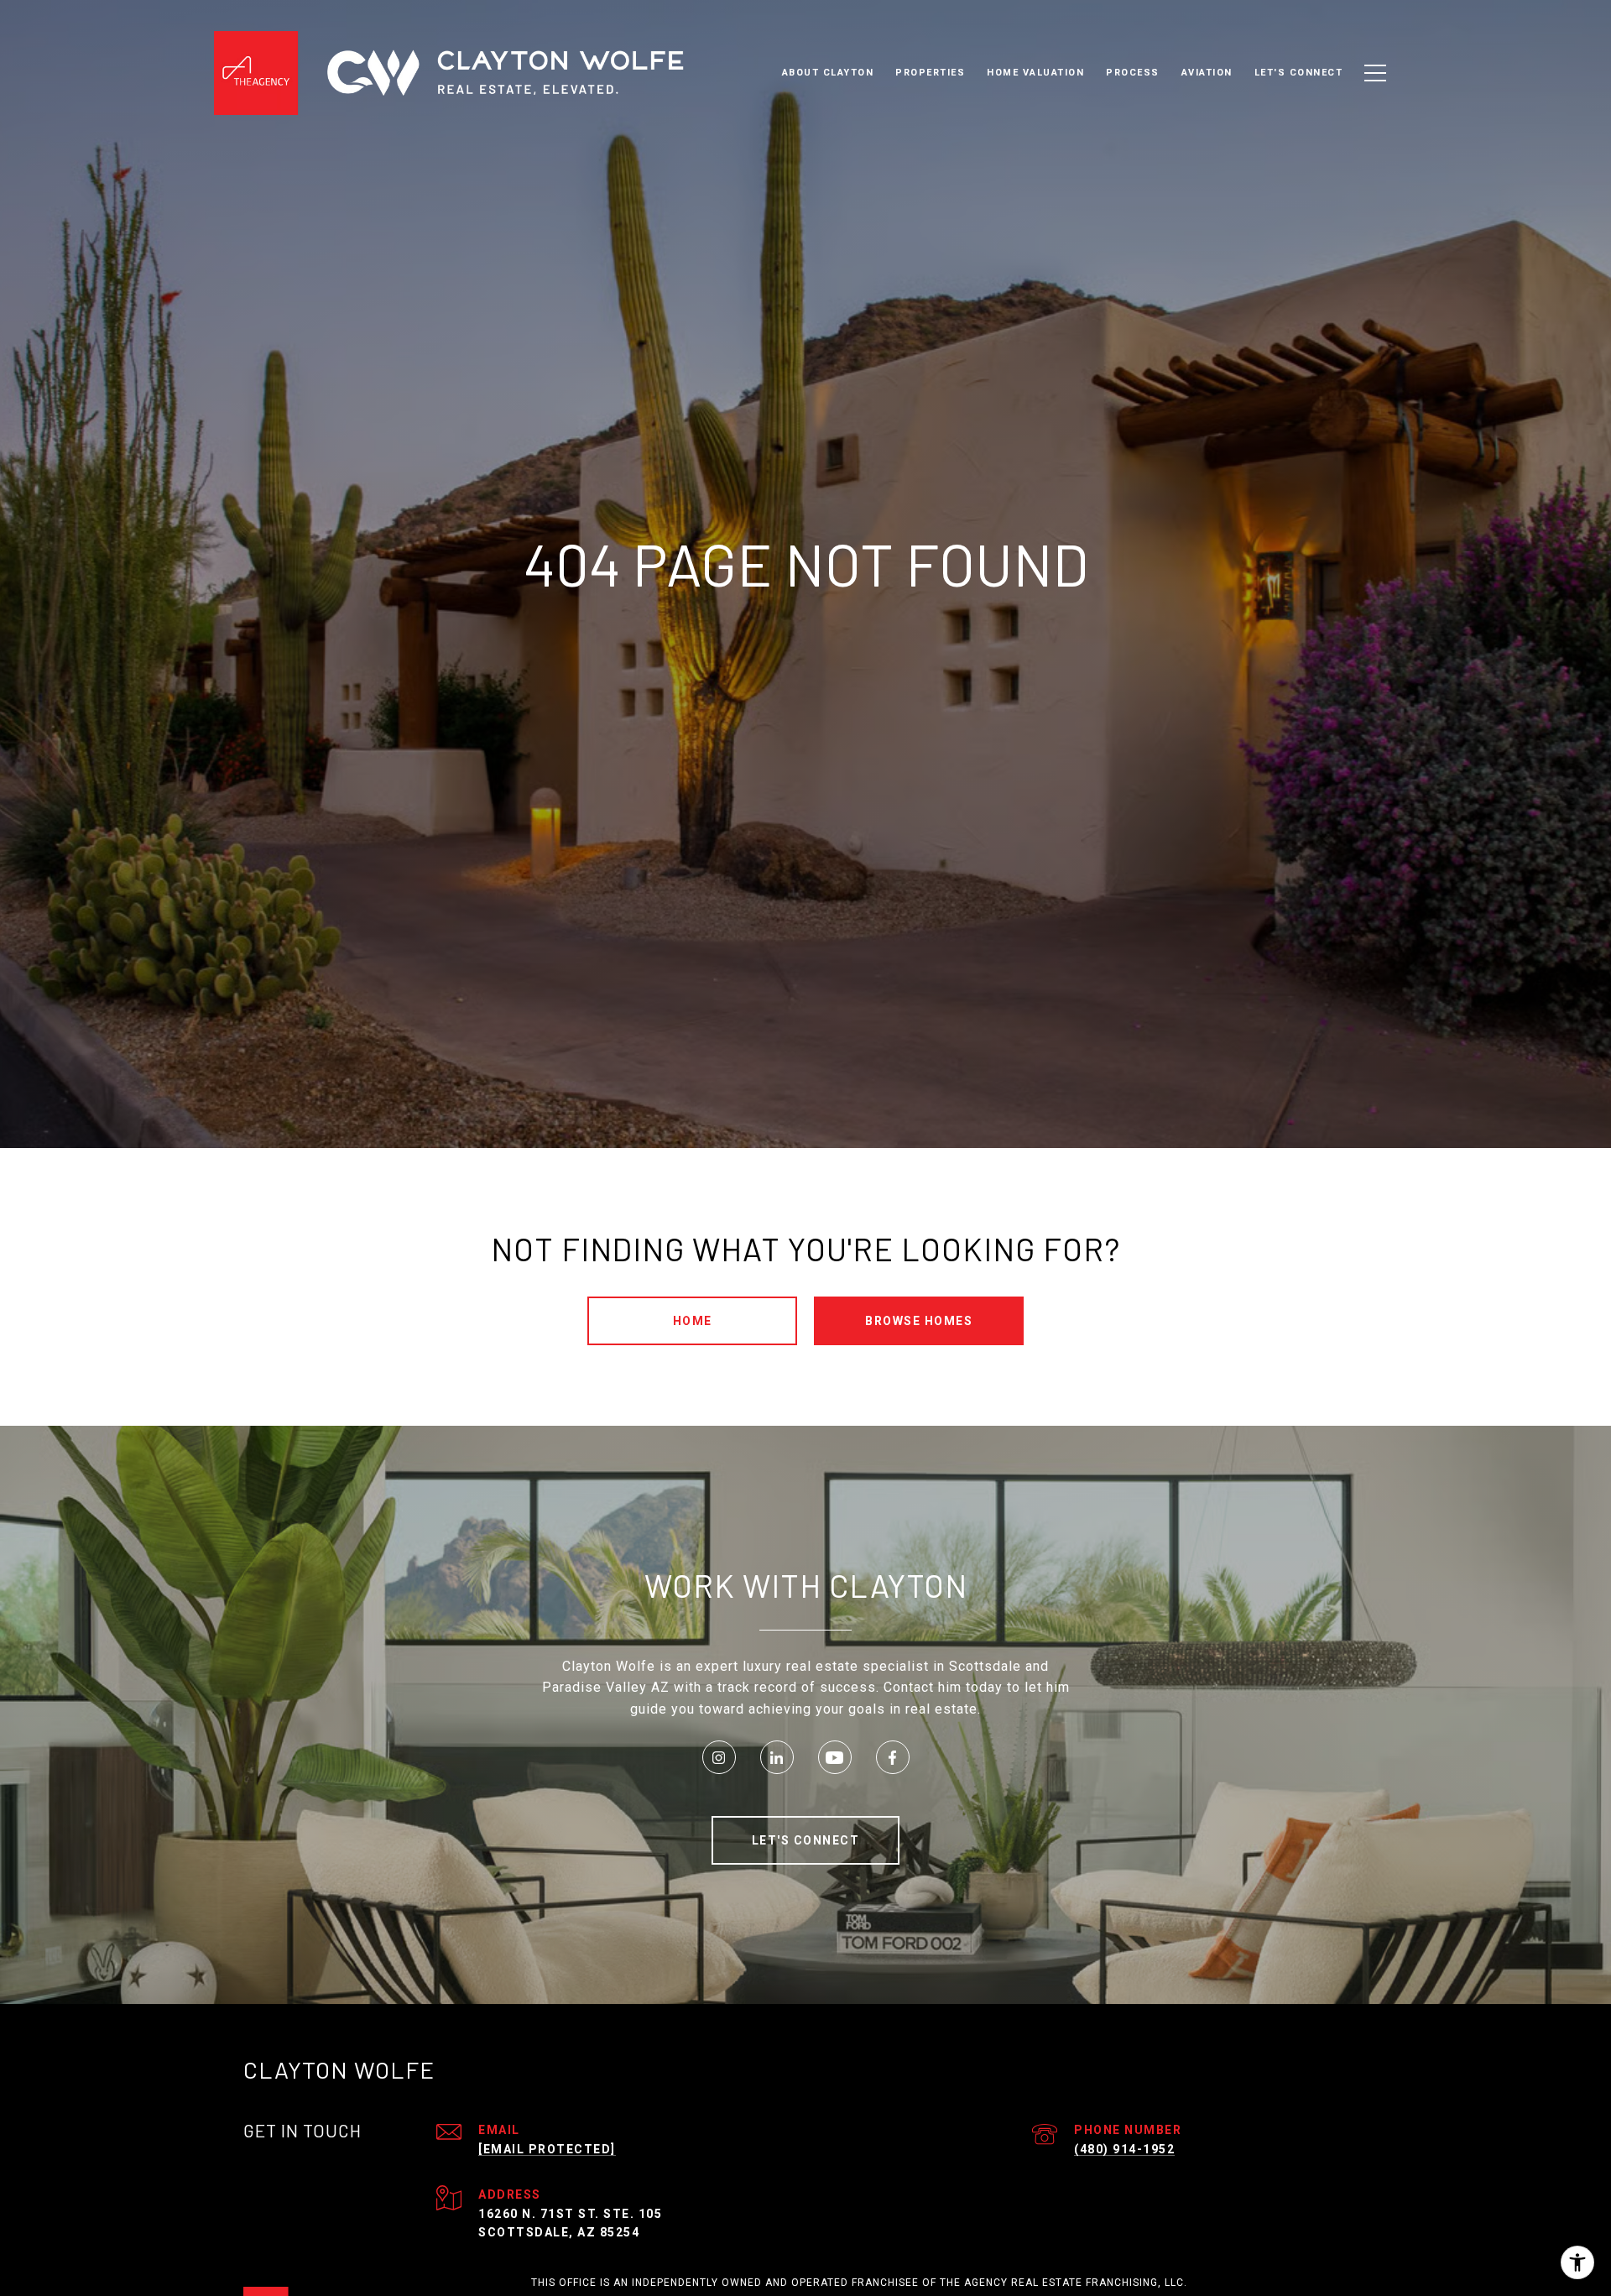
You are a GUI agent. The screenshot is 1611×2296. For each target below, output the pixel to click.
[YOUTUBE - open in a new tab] (835, 1757)
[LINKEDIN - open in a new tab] (777, 1757)
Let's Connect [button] (806, 1840)
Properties (930, 73)
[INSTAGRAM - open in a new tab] (719, 1757)
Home (693, 1321)
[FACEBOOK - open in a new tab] (893, 1757)
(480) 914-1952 (1124, 2149)
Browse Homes (919, 1321)
